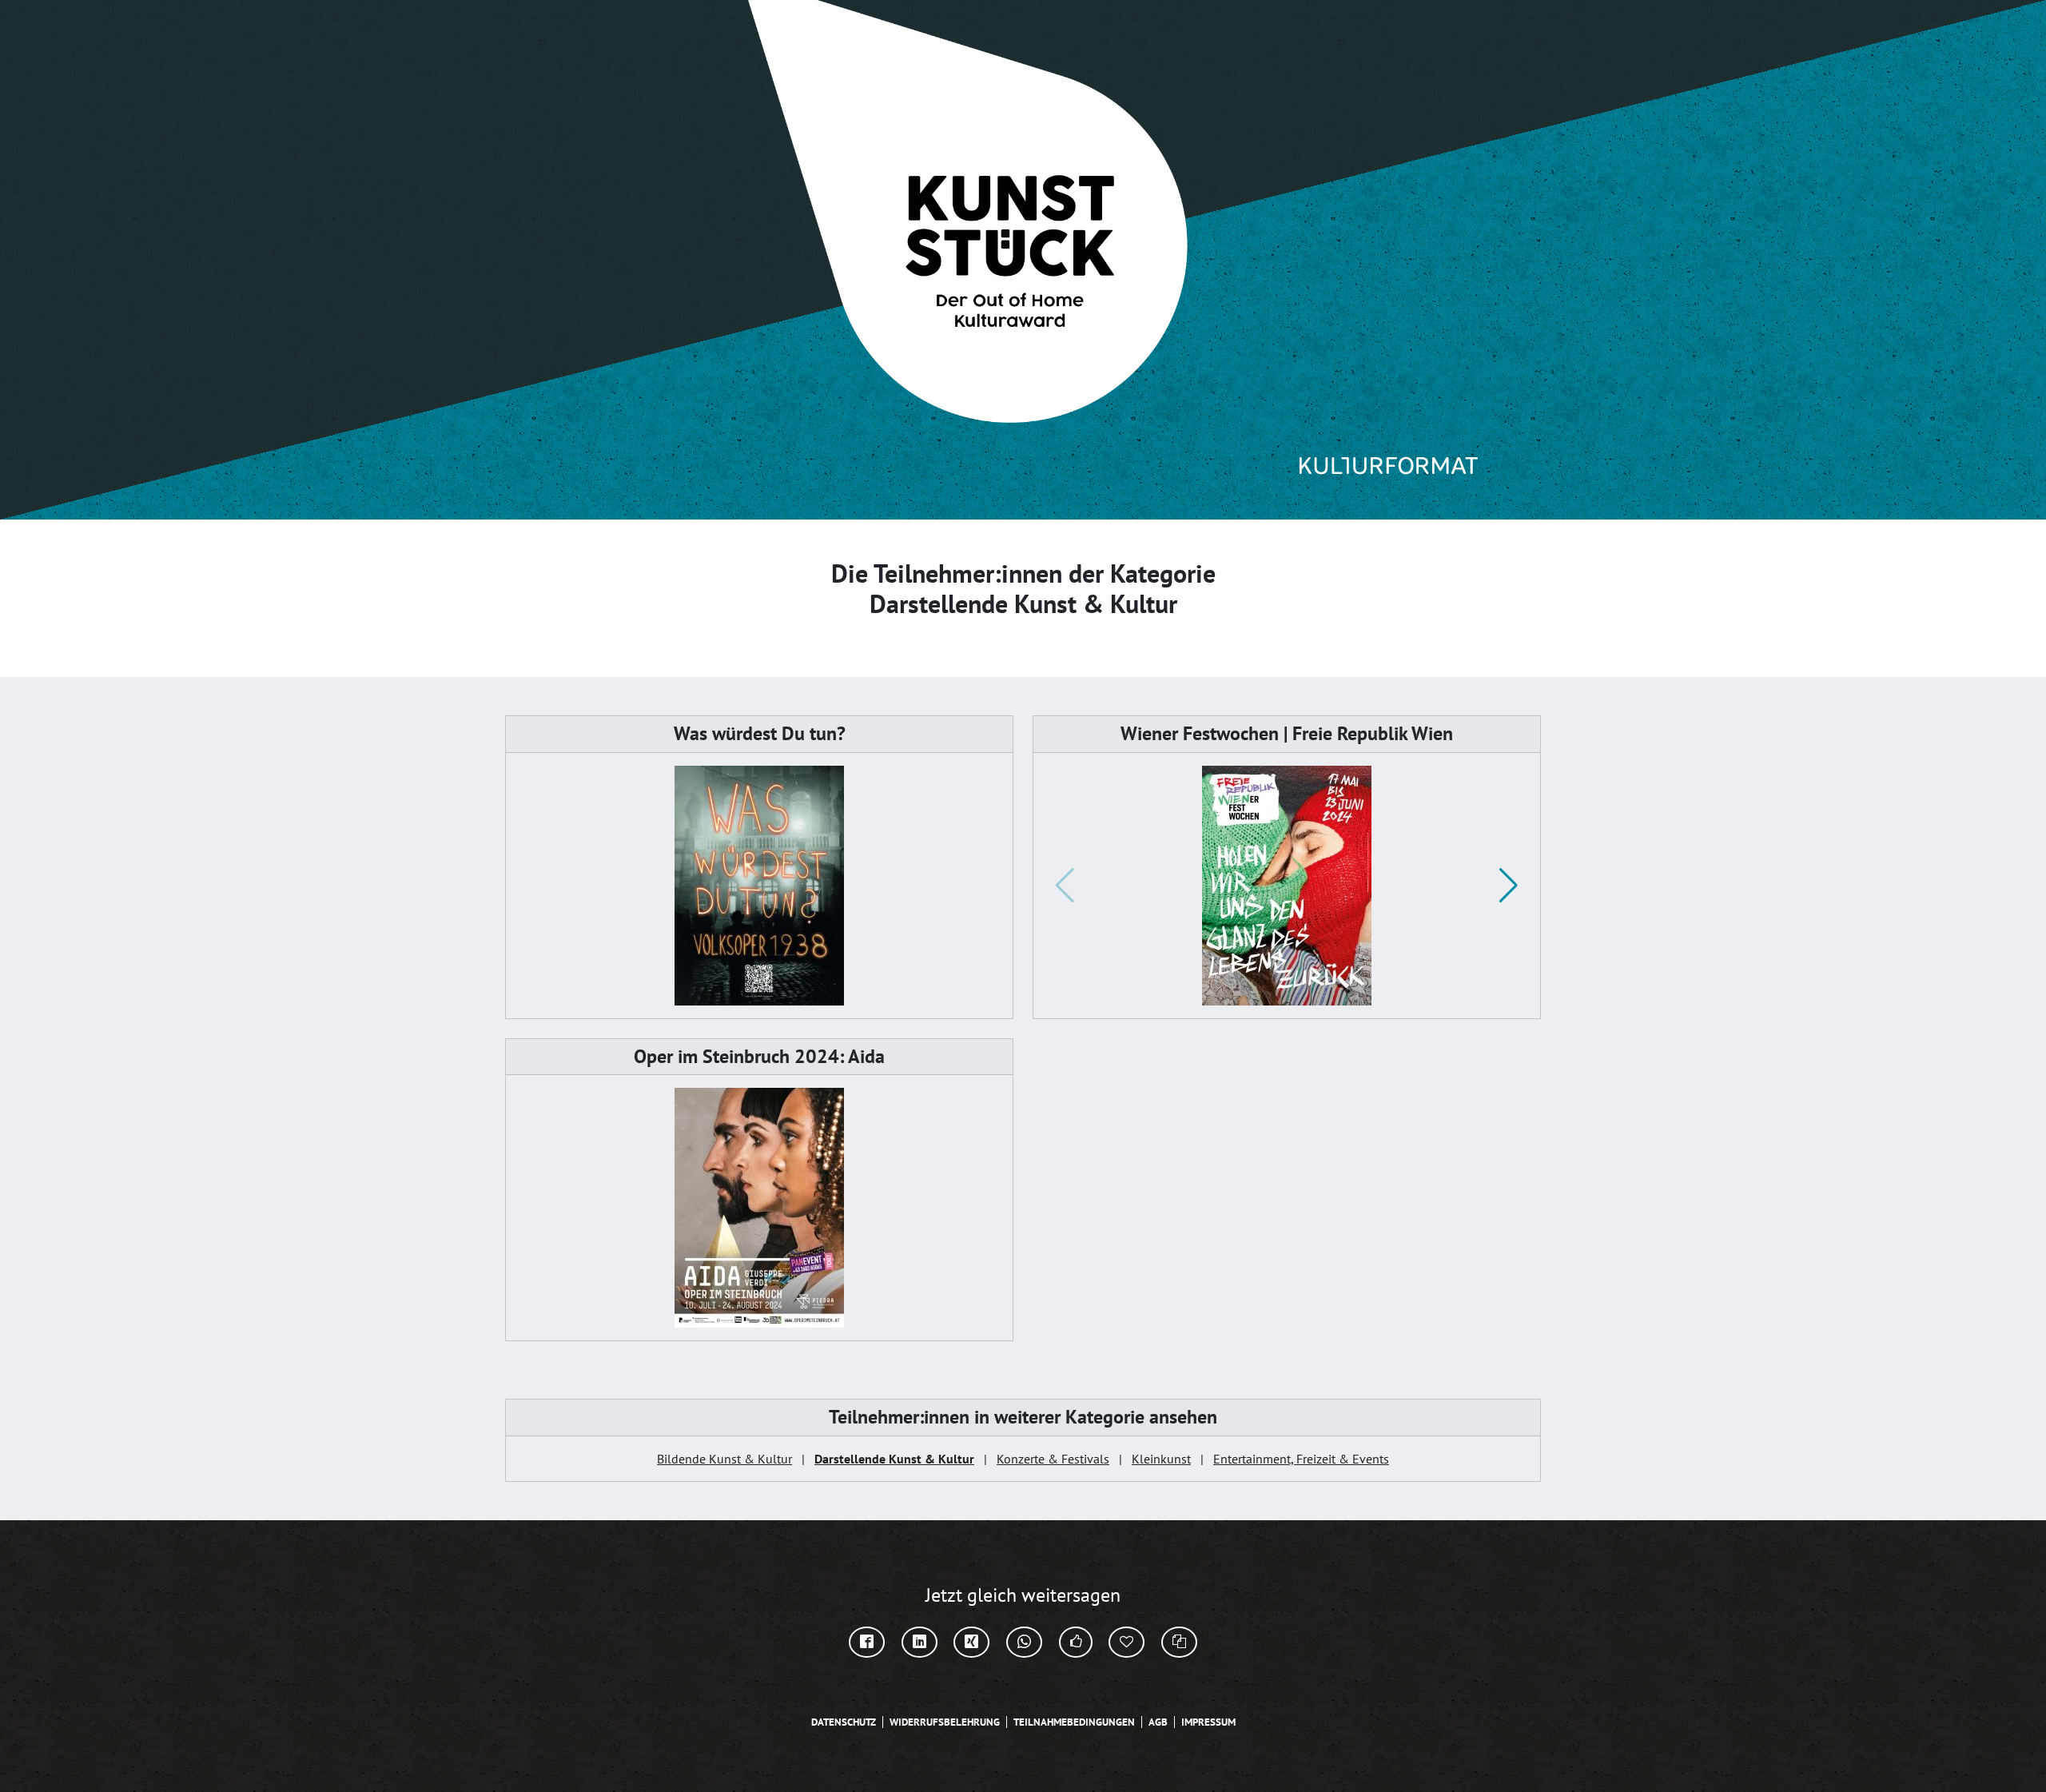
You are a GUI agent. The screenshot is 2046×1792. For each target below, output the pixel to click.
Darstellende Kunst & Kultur (894, 1459)
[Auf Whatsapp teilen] (1024, 1642)
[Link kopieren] (1179, 1642)
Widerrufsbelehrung (945, 1722)
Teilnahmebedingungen (1074, 1722)
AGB (1158, 1722)
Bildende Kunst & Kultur (724, 1459)
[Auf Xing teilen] (971, 1642)
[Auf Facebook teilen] (867, 1642)
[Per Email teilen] (1126, 1642)
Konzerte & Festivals (1053, 1459)
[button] (1509, 886)
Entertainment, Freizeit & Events (1301, 1459)
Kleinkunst (1161, 1459)
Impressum (1208, 1722)
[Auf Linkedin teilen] (920, 1642)
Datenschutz (844, 1722)
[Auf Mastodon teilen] (1076, 1642)
